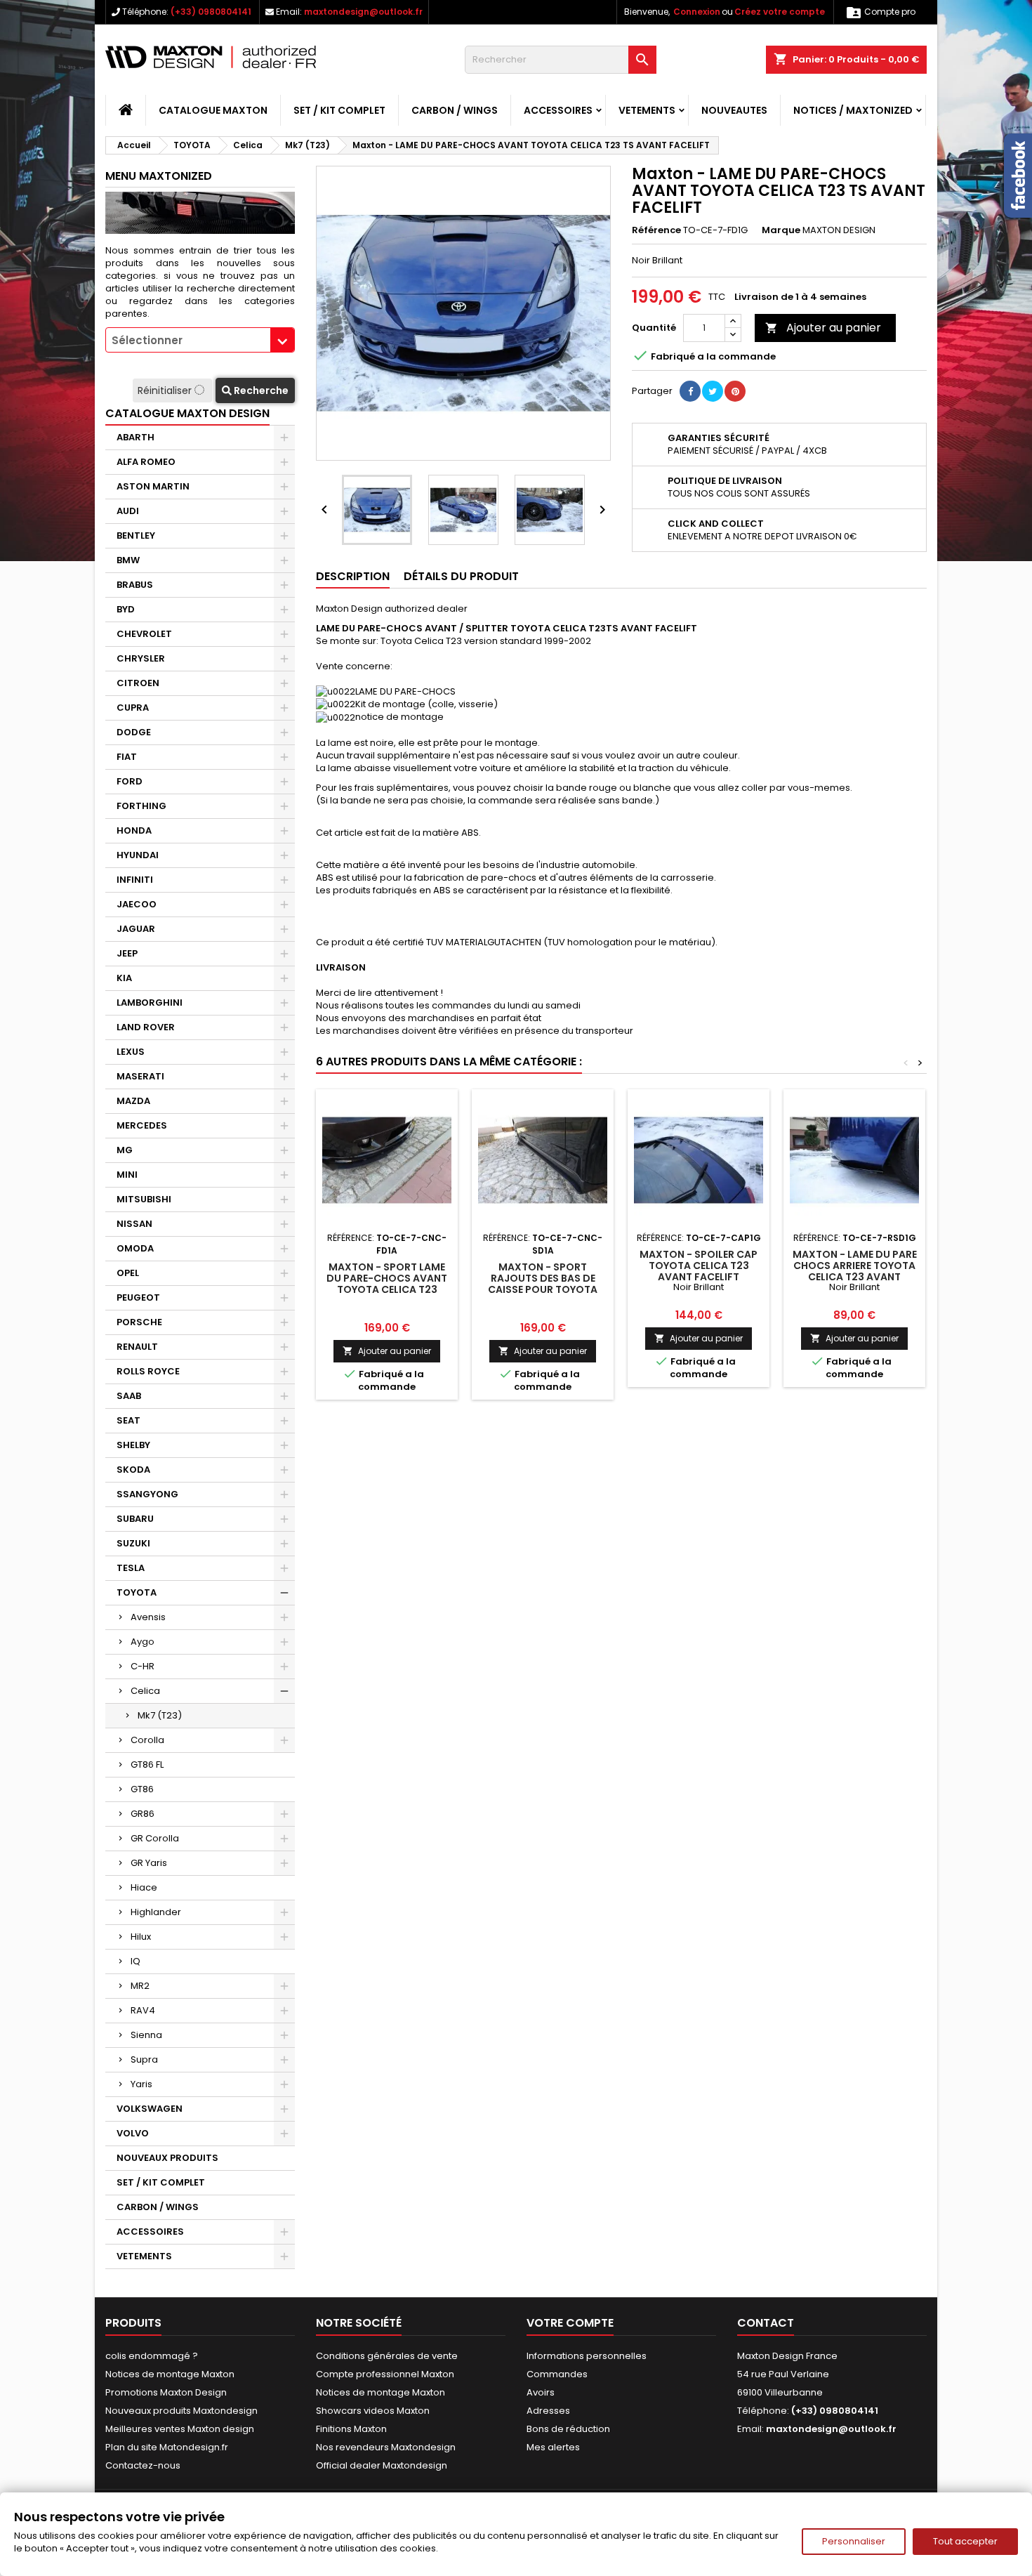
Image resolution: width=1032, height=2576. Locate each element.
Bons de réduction (568, 2429)
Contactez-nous (143, 2465)
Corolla (147, 1740)
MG (125, 1150)
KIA (124, 978)
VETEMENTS (647, 110)
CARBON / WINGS (455, 110)
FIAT (127, 757)
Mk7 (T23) (160, 1715)
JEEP (127, 953)
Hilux (141, 1937)
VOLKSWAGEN (150, 2109)
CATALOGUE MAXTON (213, 110)
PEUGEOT (138, 1297)
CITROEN (138, 683)
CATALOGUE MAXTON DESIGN (187, 413)
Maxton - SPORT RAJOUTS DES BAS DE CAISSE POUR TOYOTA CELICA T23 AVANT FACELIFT (543, 1289)
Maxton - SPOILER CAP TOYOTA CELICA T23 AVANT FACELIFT (699, 1266)
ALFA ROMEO (146, 462)
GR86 (143, 1814)
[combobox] (200, 340)
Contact (766, 2323)
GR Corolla (155, 1838)
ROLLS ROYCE (148, 1371)
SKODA (133, 1470)
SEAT (128, 1420)
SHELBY (133, 1445)
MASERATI (140, 1076)
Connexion (697, 12)
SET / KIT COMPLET (339, 110)
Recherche (260, 390)
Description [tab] (353, 576)
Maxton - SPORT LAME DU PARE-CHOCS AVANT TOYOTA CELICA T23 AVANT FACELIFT (387, 1284)
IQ (135, 1961)
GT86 (142, 1789)
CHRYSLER (141, 658)
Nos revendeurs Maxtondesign (386, 2447)
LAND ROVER (146, 1027)
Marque (781, 230)
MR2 (140, 1986)
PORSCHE (139, 1322)
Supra (144, 2059)
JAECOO (137, 904)
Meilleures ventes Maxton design (180, 2429)
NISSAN (134, 1224)
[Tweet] (713, 391)
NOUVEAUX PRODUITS (167, 2158)
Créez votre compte (780, 12)
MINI (127, 1175)
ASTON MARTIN (153, 486)
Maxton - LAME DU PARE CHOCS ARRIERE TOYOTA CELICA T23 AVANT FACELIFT (855, 1271)
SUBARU (135, 1519)
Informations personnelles (587, 2356)
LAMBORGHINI (150, 1003)
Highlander (156, 1912)
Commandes (557, 2374)
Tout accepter (965, 2541)
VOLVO (133, 2133)
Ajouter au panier (823, 328)
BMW (128, 560)
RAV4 (143, 2010)
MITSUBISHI (144, 1199)
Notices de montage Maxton (170, 2374)
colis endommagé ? (152, 2356)
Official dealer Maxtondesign (382, 2465)
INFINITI (135, 880)
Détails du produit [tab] (461, 576)
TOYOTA (137, 1592)
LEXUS (131, 1052)
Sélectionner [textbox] (147, 340)
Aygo (143, 1642)
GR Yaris (149, 1863)
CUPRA (133, 708)
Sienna (146, 2035)
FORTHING (141, 806)
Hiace (144, 1887)
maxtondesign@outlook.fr (363, 12)
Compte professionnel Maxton (385, 2374)
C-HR (143, 1666)
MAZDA (133, 1101)
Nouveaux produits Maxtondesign (181, 2411)
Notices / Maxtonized (853, 110)
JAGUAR (136, 929)
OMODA (135, 1248)
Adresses (548, 2411)
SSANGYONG (147, 1494)
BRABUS (135, 585)
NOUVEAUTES (734, 110)
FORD (130, 781)
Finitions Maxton (351, 2429)
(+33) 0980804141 (211, 12)
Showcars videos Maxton (373, 2411)
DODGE (134, 732)
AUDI (128, 511)
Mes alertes (553, 2447)
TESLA (131, 1568)
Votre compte (570, 2323)
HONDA (134, 830)
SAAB (129, 1396)
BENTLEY (136, 535)
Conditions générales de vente (387, 2356)
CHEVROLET (144, 634)
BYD (126, 609)
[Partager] (690, 391)
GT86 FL (147, 1765)
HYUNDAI (138, 855)
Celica (145, 1691)
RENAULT (137, 1347)
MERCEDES (142, 1125)
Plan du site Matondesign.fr (167, 2447)
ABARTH (135, 437)
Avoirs (541, 2392)
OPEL (128, 1273)
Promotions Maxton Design (166, 2392)
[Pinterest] (735, 391)
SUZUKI (133, 1543)
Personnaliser (854, 2541)
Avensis (148, 1617)
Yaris (141, 2084)
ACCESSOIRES (558, 110)
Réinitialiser (166, 390)
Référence (656, 230)
